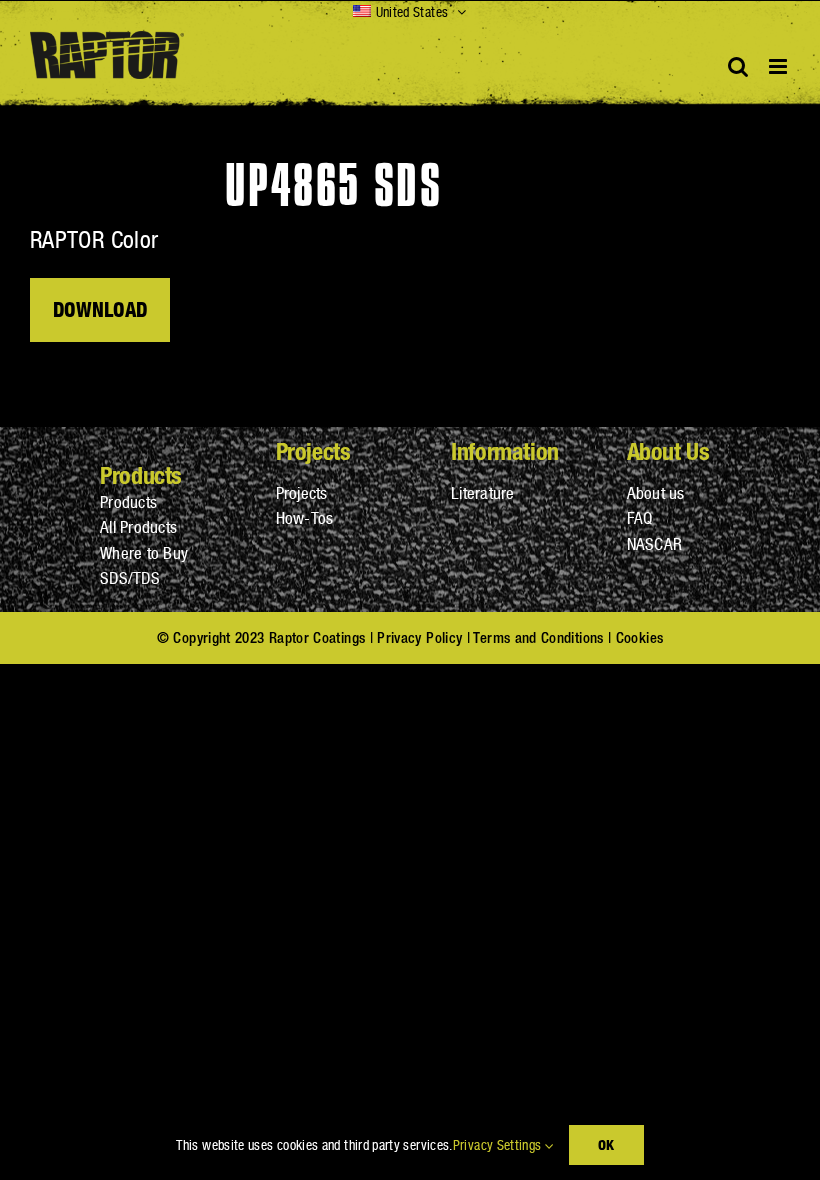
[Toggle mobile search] (738, 66)
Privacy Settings (499, 1145)
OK (606, 1144)
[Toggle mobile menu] (779, 66)
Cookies (640, 637)
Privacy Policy (419, 637)
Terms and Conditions (538, 637)
